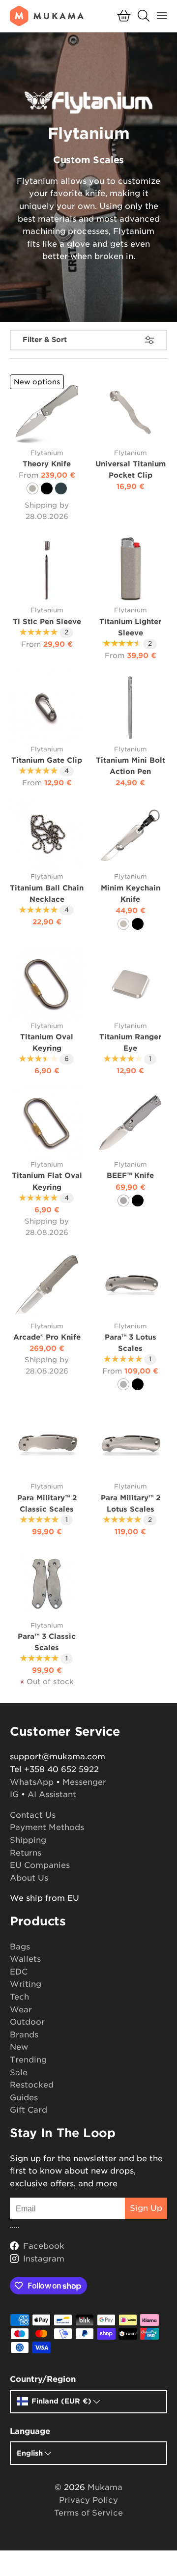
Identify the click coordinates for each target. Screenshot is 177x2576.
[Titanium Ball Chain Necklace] (47, 835)
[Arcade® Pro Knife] (47, 1285)
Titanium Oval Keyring (47, 1042)
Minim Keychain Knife (131, 893)
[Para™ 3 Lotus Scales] (130, 1285)
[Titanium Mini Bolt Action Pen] (130, 708)
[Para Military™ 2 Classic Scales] (47, 1445)
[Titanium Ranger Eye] (130, 984)
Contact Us (33, 1815)
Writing (26, 1984)
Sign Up (146, 2208)
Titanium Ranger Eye (130, 1042)
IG (14, 1794)
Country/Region (43, 2379)
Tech (19, 1997)
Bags (20, 1947)
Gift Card (29, 2110)
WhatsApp (32, 1782)
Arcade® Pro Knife (47, 1337)
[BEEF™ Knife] (130, 1123)
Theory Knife (47, 464)
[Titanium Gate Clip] (47, 708)
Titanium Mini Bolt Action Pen (131, 766)
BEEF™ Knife (130, 1175)
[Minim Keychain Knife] (130, 835)
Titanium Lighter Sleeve (130, 627)
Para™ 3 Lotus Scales (131, 1343)
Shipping (28, 1840)
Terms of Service (88, 2513)
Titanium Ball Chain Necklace (47, 893)
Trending (28, 2060)
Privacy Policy (88, 2500)
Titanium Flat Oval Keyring (47, 1181)
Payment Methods (47, 1827)
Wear (21, 2010)
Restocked (32, 2085)
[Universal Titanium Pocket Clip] (130, 411)
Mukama (105, 2487)
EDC (19, 1972)
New (19, 2047)
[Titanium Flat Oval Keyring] (47, 1123)
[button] (124, 16)
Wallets (25, 1959)
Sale (19, 2073)
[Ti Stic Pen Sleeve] (47, 569)
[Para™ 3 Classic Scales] (47, 1584)
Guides (24, 2098)
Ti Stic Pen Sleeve (47, 621)
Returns (26, 1853)
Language (30, 2431)
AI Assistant (52, 1794)
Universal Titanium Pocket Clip (131, 469)
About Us (29, 1878)
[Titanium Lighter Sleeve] (130, 569)
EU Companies (40, 1865)
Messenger (84, 1782)
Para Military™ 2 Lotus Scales (131, 1503)
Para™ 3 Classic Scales (47, 1642)
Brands (24, 2035)
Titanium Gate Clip (47, 760)
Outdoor (27, 2022)
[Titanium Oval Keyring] (47, 984)
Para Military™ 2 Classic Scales (47, 1503)
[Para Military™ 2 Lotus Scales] (130, 1445)
